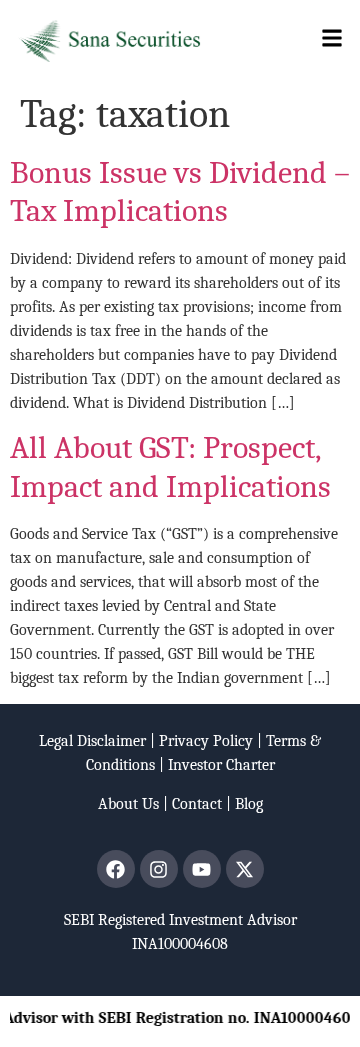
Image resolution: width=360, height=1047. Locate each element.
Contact (197, 804)
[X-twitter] (245, 869)
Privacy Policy (206, 741)
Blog (249, 804)
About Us (128, 804)
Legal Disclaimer (92, 741)
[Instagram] (159, 869)
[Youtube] (202, 869)
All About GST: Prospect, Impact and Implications (170, 466)
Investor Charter (221, 765)
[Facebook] (116, 869)
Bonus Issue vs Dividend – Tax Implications (180, 191)
